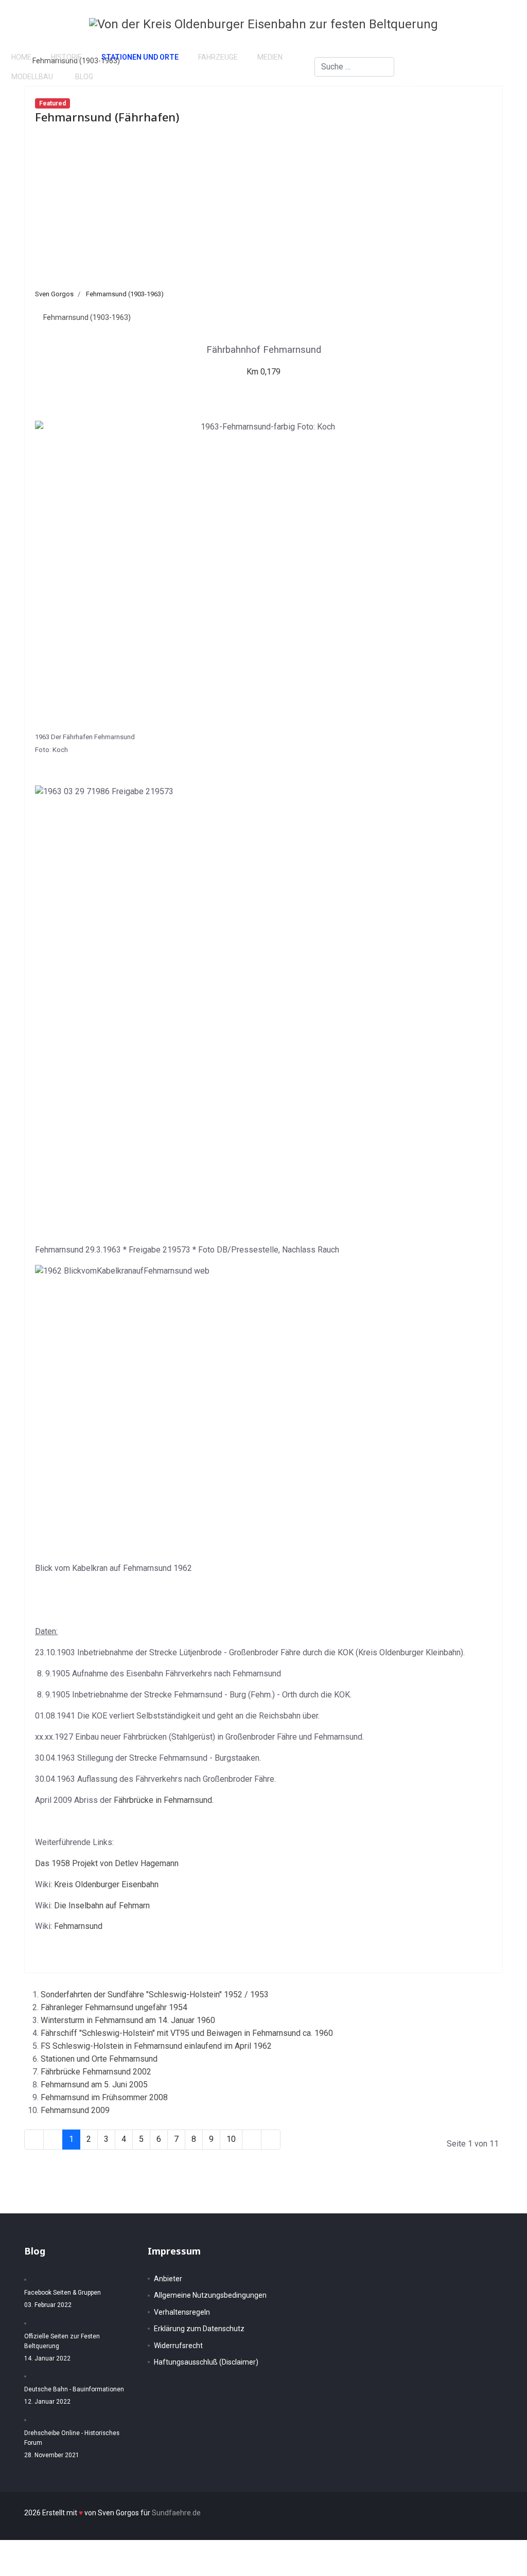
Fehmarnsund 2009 (75, 2110)
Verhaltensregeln (182, 2312)
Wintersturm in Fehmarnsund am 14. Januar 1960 (128, 2020)
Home (21, 57)
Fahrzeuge (218, 57)
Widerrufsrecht (178, 2346)
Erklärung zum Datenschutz (199, 2329)
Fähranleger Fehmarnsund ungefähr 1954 (114, 2007)
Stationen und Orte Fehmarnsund (99, 2059)
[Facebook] (463, 57)
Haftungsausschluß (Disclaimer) (206, 2362)
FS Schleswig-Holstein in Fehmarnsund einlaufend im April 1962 (156, 2046)
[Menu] (507, 67)
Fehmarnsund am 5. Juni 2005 (94, 2085)
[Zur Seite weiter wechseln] (252, 2140)
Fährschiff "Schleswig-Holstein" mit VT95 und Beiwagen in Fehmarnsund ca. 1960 (187, 2033)
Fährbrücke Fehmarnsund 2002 (96, 2072)
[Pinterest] (463, 76)
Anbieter (168, 2279)
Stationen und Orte (140, 57)
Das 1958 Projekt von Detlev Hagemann (107, 1863)
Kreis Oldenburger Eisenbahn (106, 1884)
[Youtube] (479, 76)
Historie (66, 57)
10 (231, 2139)
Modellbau (32, 77)
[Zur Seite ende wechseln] (271, 2140)
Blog (84, 77)
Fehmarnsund (78, 1926)
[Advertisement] (263, 212)
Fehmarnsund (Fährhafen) (107, 117)
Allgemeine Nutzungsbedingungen (210, 2295)
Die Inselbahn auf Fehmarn (102, 1906)
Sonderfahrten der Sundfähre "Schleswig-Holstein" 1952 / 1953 (155, 1994)
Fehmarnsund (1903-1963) (125, 294)
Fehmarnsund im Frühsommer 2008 (104, 2097)
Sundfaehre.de (176, 2513)
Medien (270, 57)
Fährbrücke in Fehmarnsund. (164, 1800)
